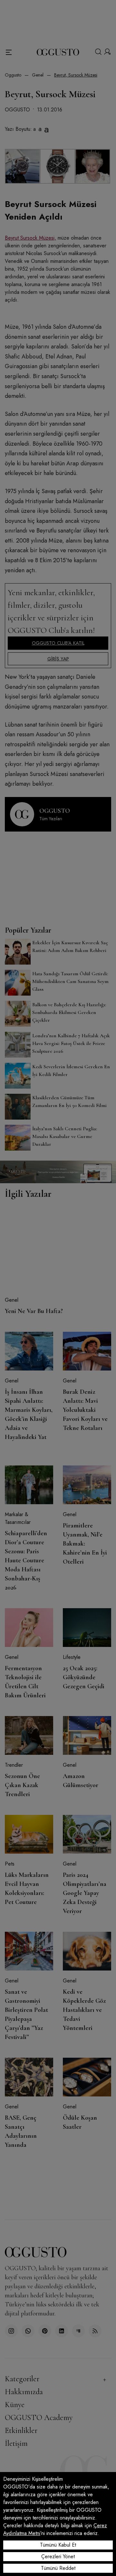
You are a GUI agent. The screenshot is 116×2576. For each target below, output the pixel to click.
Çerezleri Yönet (58, 2556)
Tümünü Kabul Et (58, 2545)
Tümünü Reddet (58, 2568)
